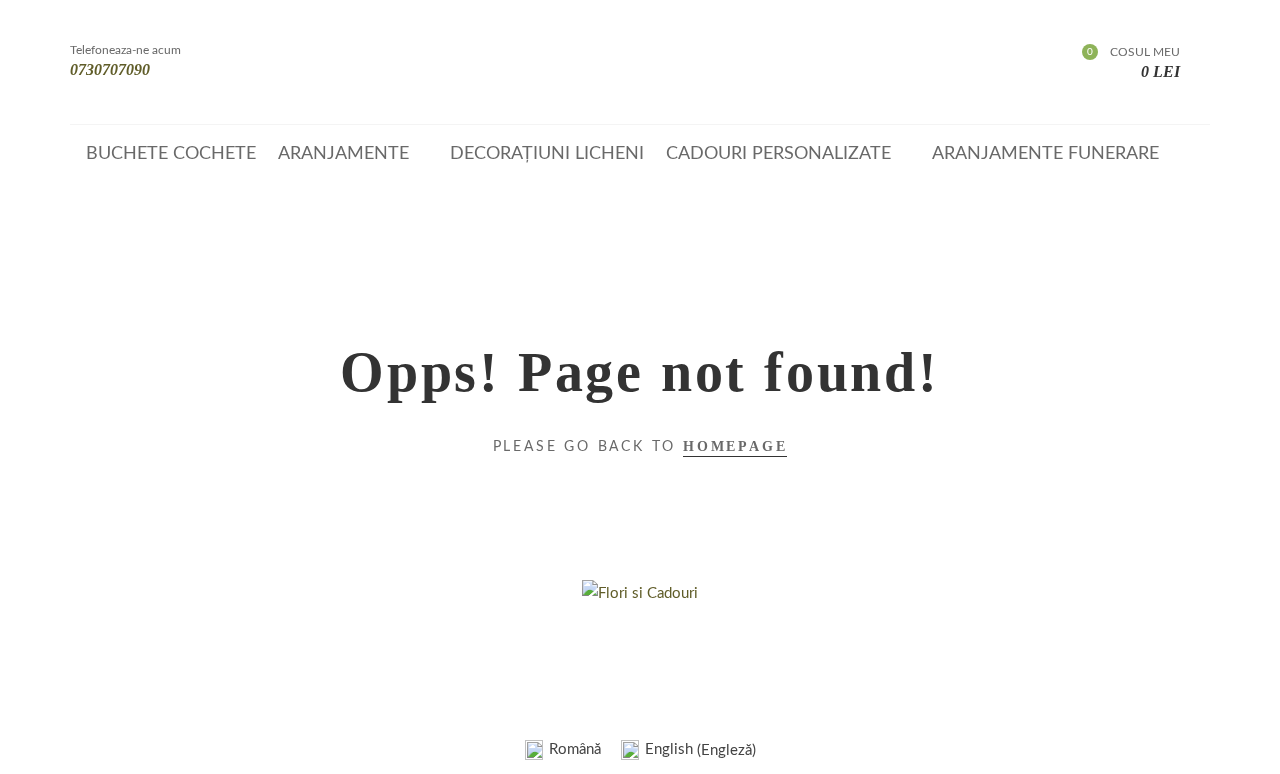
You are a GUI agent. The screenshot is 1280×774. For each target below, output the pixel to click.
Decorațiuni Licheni (547, 154)
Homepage (735, 446)
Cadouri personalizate (778, 154)
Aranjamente (343, 154)
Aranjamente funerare (1045, 154)
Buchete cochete (171, 154)
